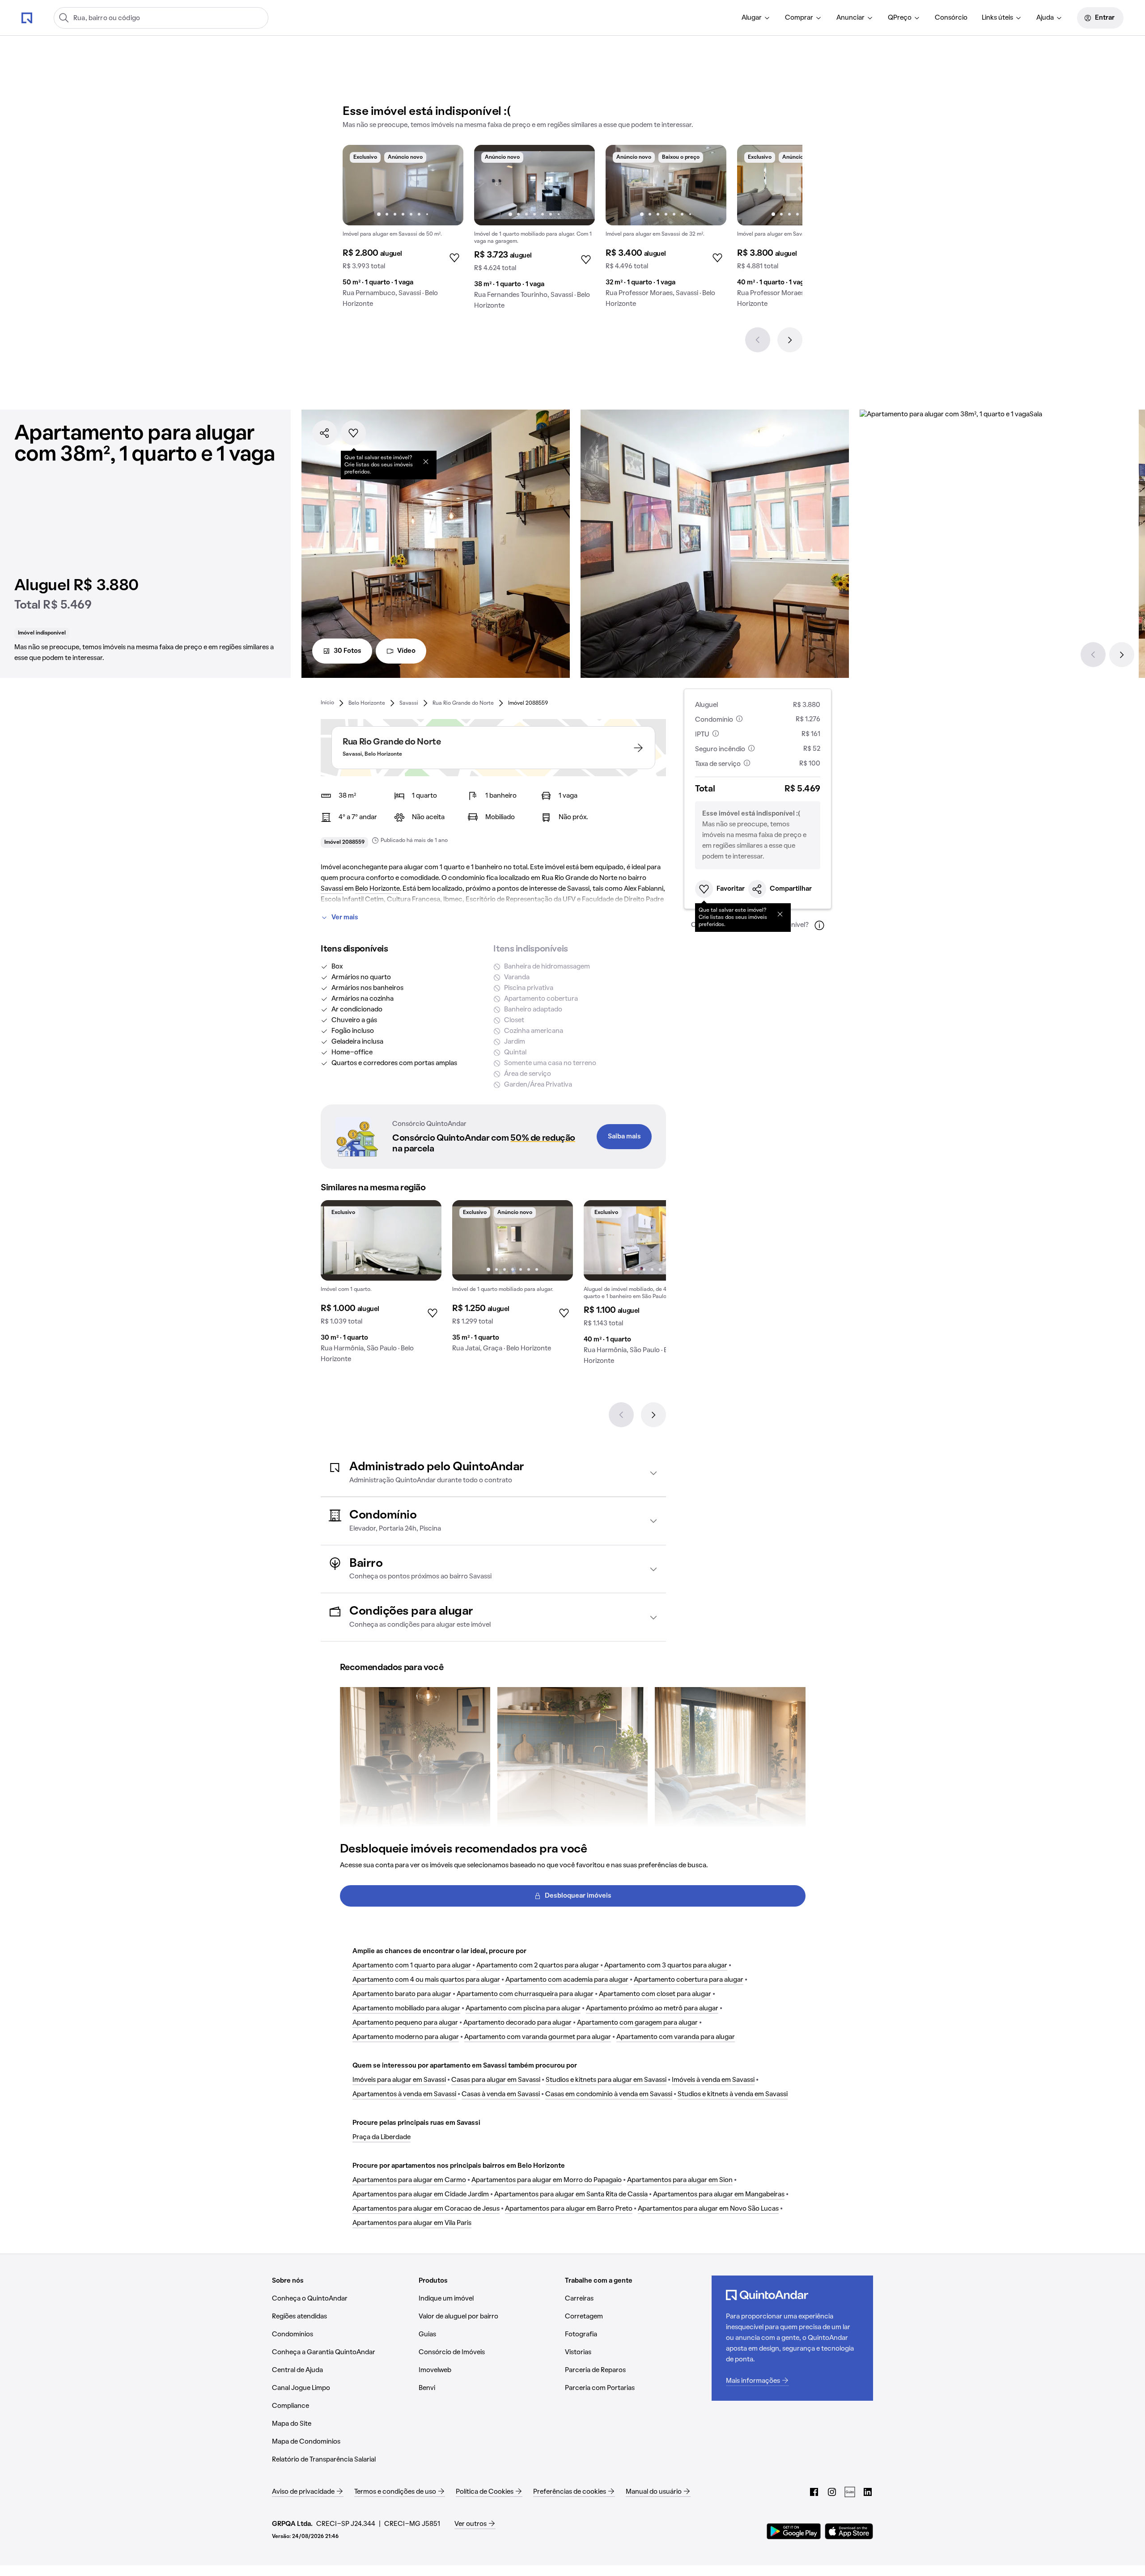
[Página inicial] (27, 17)
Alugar (752, 18)
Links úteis (997, 18)
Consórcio (951, 18)
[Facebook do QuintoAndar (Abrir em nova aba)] (814, 2492)
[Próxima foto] (447, 185)
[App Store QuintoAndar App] (849, 2531)
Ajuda (1045, 18)
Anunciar (850, 18)
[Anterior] (758, 340)
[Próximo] (790, 340)
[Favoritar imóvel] (353, 433)
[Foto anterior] (359, 185)
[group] (403, 230)
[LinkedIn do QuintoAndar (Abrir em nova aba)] (868, 2492)
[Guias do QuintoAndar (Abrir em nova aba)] (850, 2492)
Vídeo (406, 651)
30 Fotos (348, 651)
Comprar (799, 18)
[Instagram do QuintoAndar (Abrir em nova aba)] (832, 2492)
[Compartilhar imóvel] (325, 433)
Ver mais (345, 918)
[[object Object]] (426, 461)
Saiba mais (624, 1137)
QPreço (900, 18)
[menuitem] (756, 18)
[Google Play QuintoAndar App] (794, 2531)
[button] (493, 1473)
